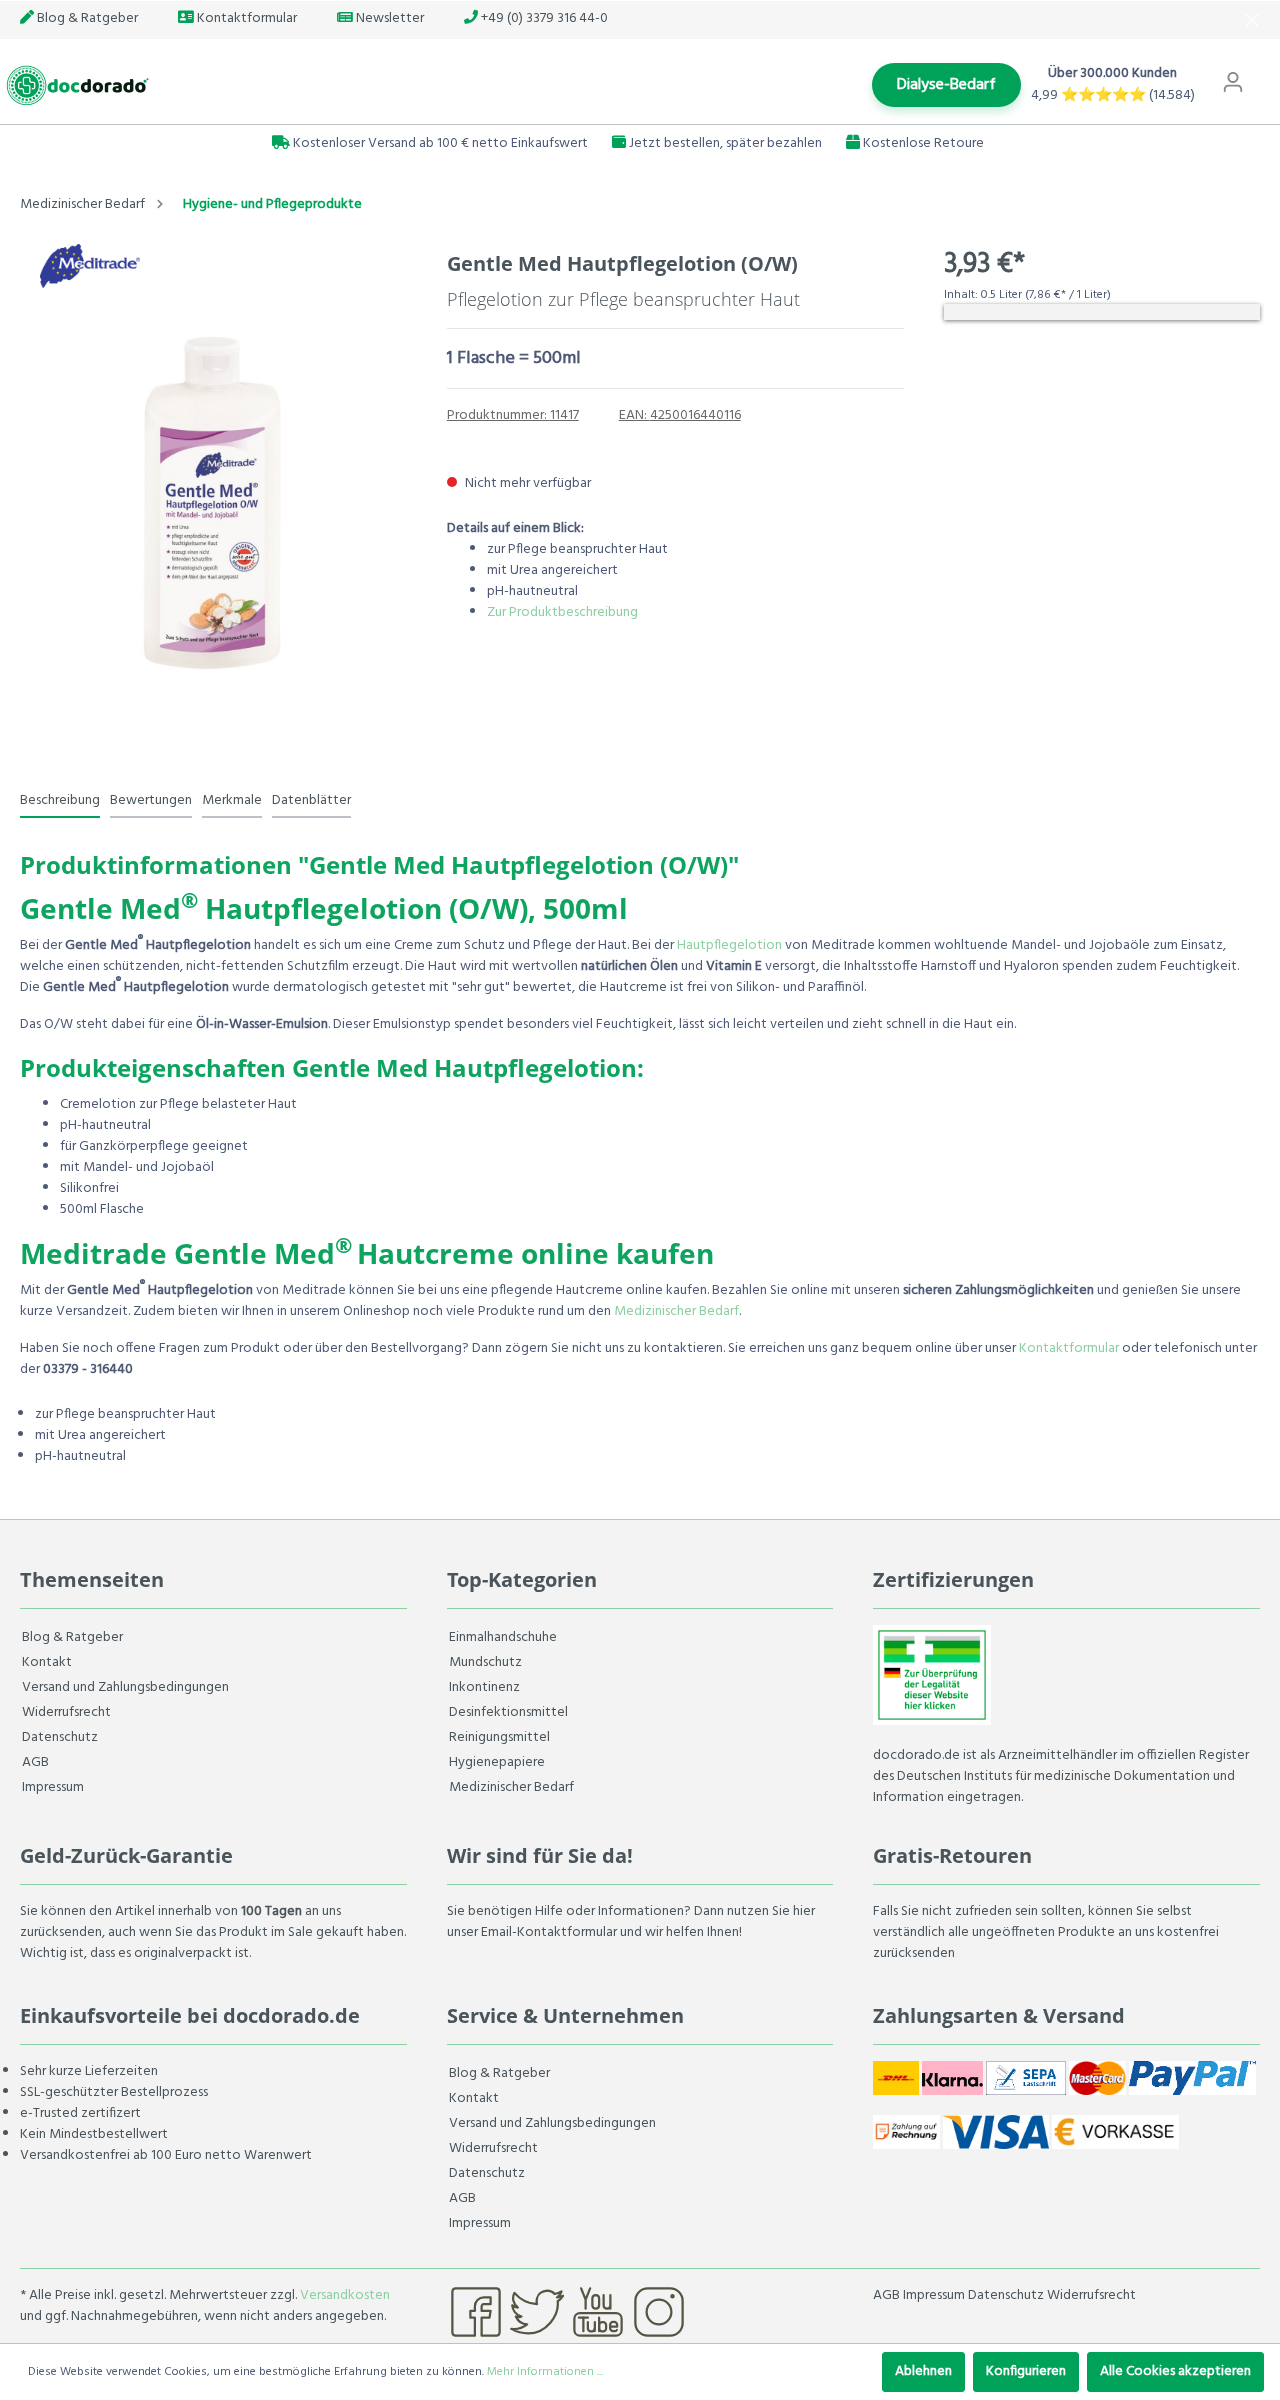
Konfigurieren (1026, 2371)
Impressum (53, 1787)
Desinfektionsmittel (508, 1712)
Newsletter (388, 18)
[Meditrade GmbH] (90, 265)
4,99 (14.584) (1113, 95)
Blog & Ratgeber (86, 18)
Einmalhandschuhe (503, 1637)
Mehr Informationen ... (545, 2372)
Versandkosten (345, 2295)
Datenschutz (60, 1737)
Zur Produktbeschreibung (562, 612)
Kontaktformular (245, 18)
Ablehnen (923, 2371)
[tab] (60, 800)
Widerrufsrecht (66, 1712)
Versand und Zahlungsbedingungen (125, 1687)
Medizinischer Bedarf (676, 1311)
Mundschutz (485, 1662)
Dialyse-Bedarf (946, 85)
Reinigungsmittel (499, 1737)
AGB (35, 1762)
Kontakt (47, 1662)
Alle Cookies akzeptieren (1175, 2371)
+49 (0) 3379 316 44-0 (543, 18)
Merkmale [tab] (232, 800)
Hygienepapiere (497, 1762)
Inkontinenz (484, 1687)
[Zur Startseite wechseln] (75, 85)
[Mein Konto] (1233, 83)
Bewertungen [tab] (151, 800)
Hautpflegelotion (729, 945)
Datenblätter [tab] (311, 800)
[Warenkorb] (1268, 73)
